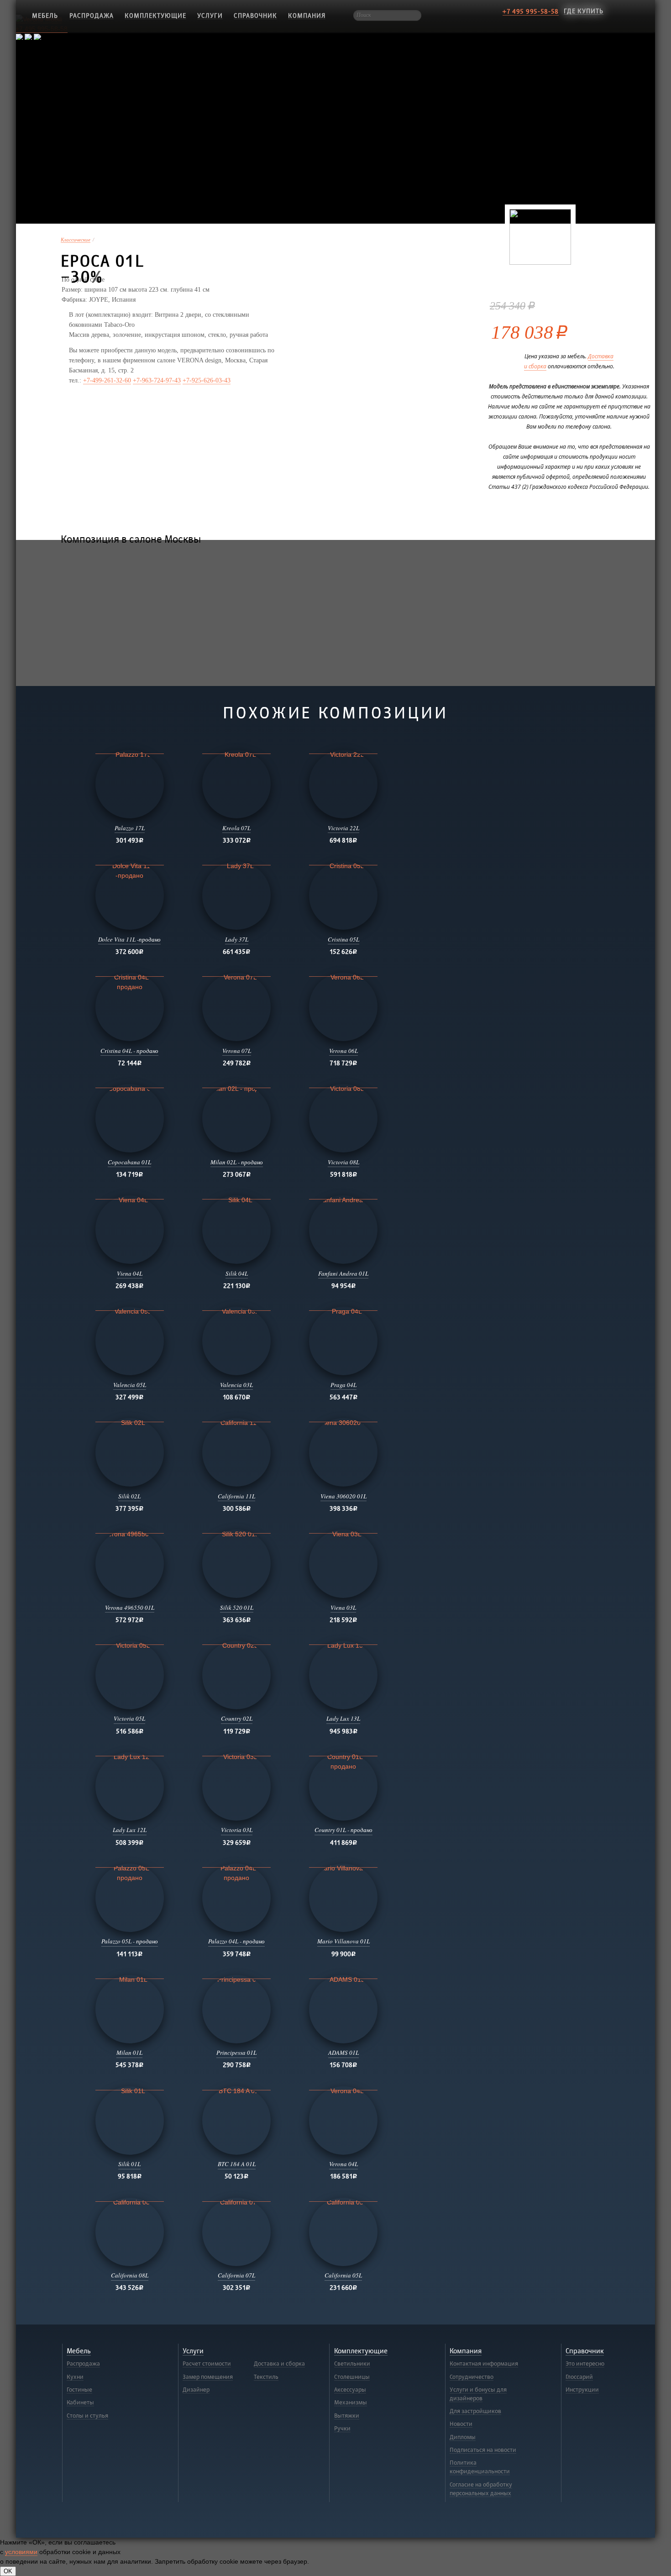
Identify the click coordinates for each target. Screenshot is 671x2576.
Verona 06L (343, 1051)
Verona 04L (343, 2164)
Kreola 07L (236, 828)
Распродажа (92, 16)
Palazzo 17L (130, 828)
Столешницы (352, 2377)
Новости (461, 2424)
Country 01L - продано (343, 1830)
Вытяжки (347, 2416)
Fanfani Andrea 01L (343, 1273)
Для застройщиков (475, 2411)
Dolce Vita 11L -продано (129, 939)
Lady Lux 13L (343, 1718)
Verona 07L (237, 1051)
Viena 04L (130, 1273)
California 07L (236, 2275)
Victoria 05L (129, 1718)
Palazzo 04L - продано (236, 1941)
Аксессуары (350, 2390)
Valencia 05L (130, 1385)
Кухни (75, 2377)
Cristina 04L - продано (129, 1051)
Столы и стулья (87, 2416)
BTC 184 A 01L (237, 2164)
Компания (307, 16)
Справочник (255, 16)
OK (8, 2571)
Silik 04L (237, 1273)
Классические (76, 240)
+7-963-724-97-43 (157, 380)
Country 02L (237, 1718)
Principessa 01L (236, 2052)
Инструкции (582, 2390)
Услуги (210, 16)
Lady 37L (237, 939)
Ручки (342, 2429)
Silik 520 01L (237, 1607)
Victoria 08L (343, 1162)
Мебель (79, 2351)
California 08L (130, 2275)
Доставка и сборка (279, 2364)
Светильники (352, 2364)
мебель (45, 16)
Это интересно (585, 2364)
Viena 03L (343, 1607)
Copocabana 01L (129, 1162)
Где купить (584, 11)
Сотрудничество (472, 2377)
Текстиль (266, 2377)
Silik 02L (129, 1496)
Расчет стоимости (207, 2364)
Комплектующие (155, 16)
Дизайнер (196, 2390)
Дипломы (463, 2437)
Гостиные (79, 2390)
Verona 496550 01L (130, 1607)
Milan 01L (129, 2052)
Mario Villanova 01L (343, 1941)
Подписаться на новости (483, 2450)
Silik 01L (129, 2164)
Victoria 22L (343, 828)
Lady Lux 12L (130, 1830)
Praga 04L (343, 1385)
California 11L (236, 1496)
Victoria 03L (237, 1830)
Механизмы (351, 2403)
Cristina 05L (343, 939)
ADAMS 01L (343, 2052)
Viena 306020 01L (343, 1496)
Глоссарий (579, 2377)
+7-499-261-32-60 (107, 380)
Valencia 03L (236, 1385)
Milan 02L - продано (237, 1162)
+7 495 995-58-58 (531, 12)
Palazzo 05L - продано (130, 1941)
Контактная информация (484, 2364)
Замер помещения (208, 2377)
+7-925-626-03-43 (207, 380)
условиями (21, 2552)
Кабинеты (80, 2403)
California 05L (343, 2275)
